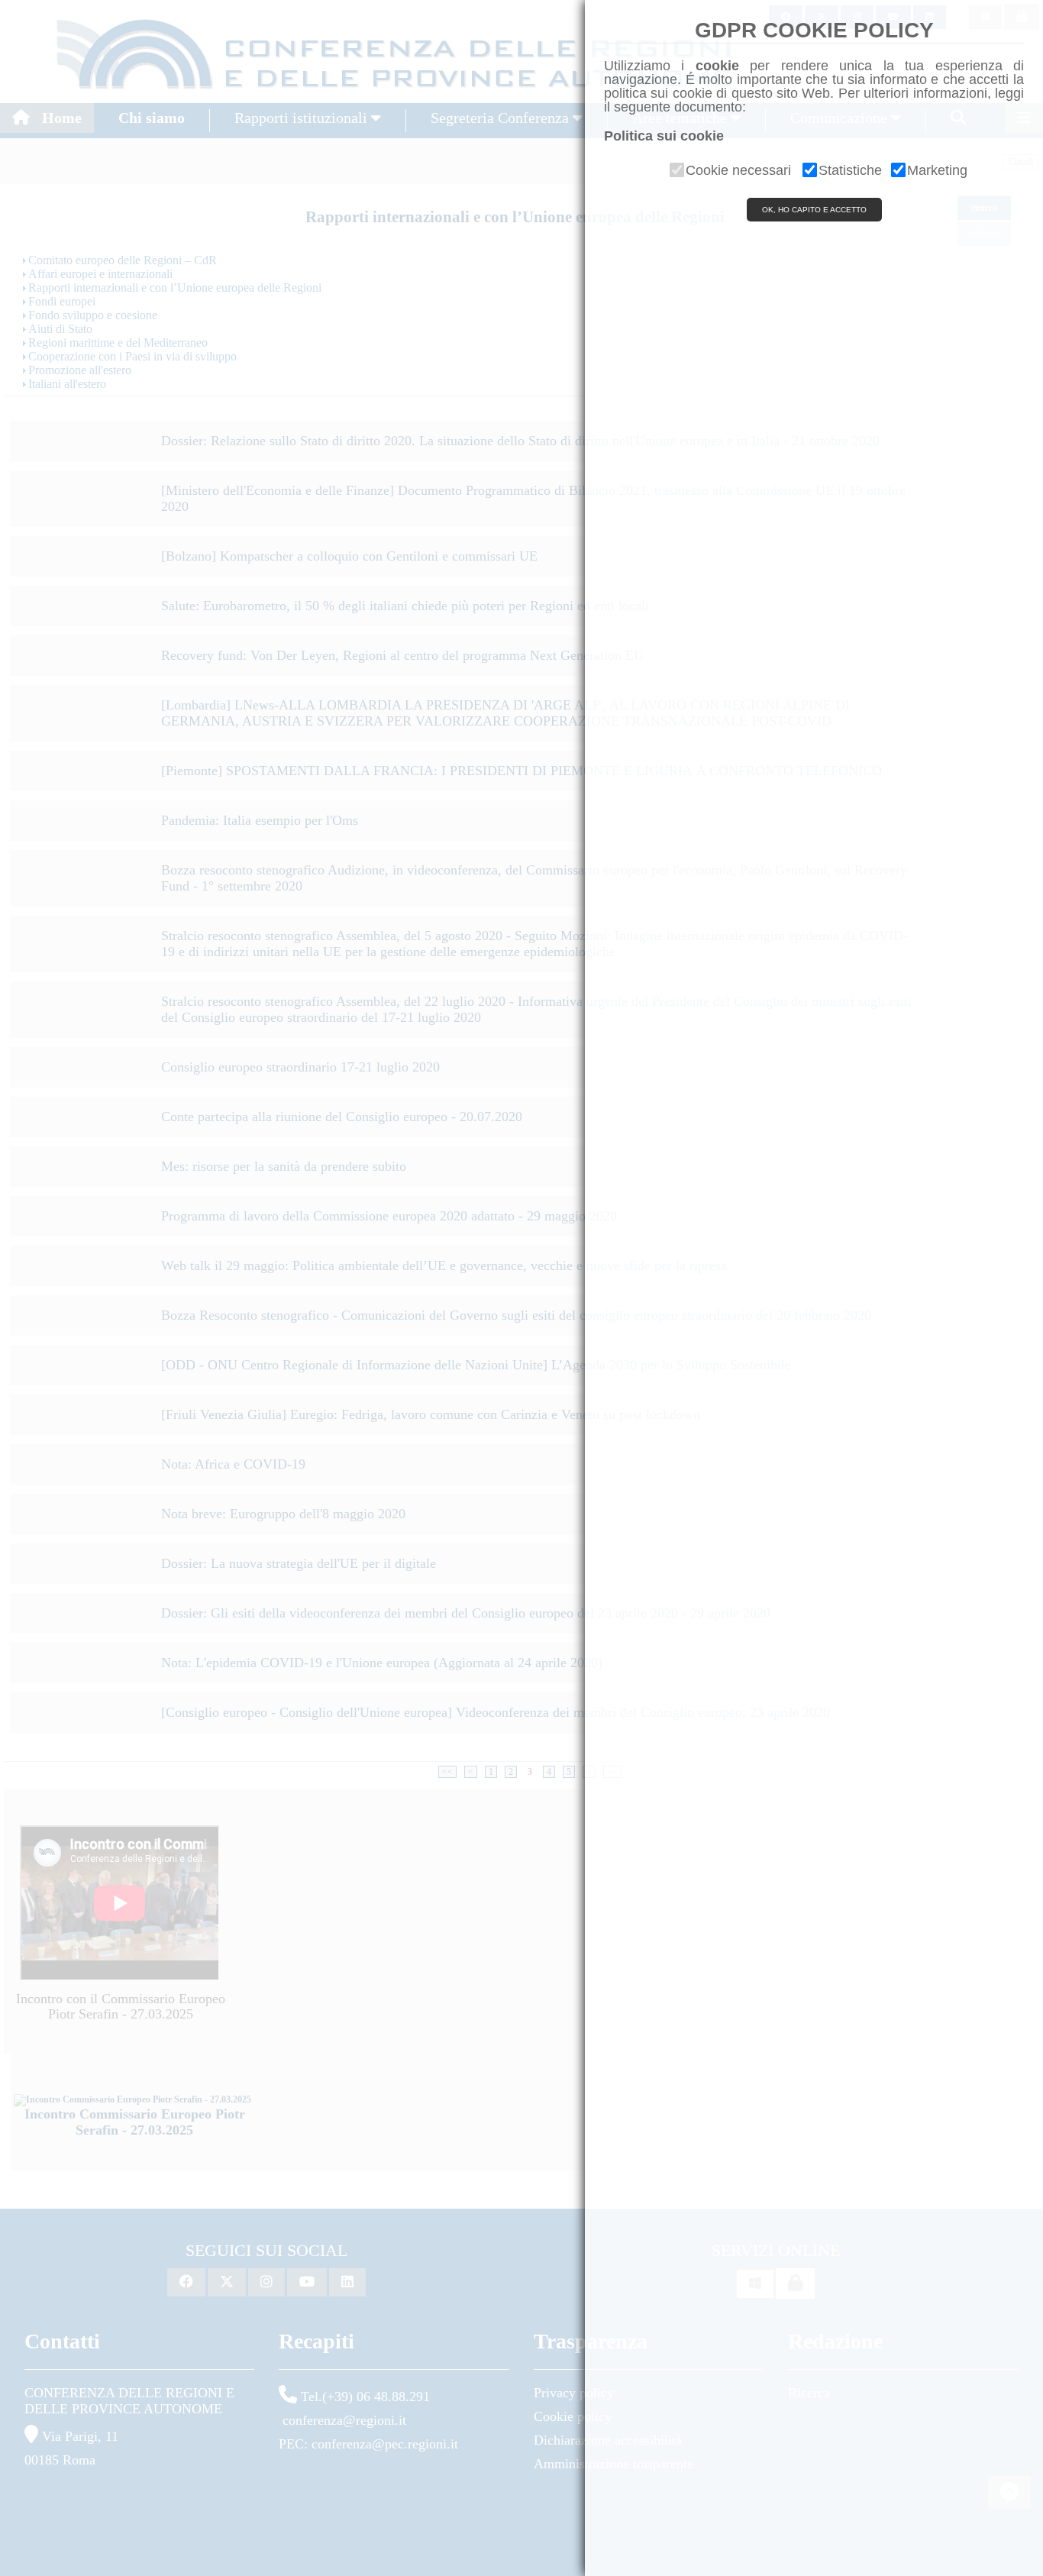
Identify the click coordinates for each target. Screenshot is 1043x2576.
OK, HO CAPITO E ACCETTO (814, 210)
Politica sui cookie (664, 136)
